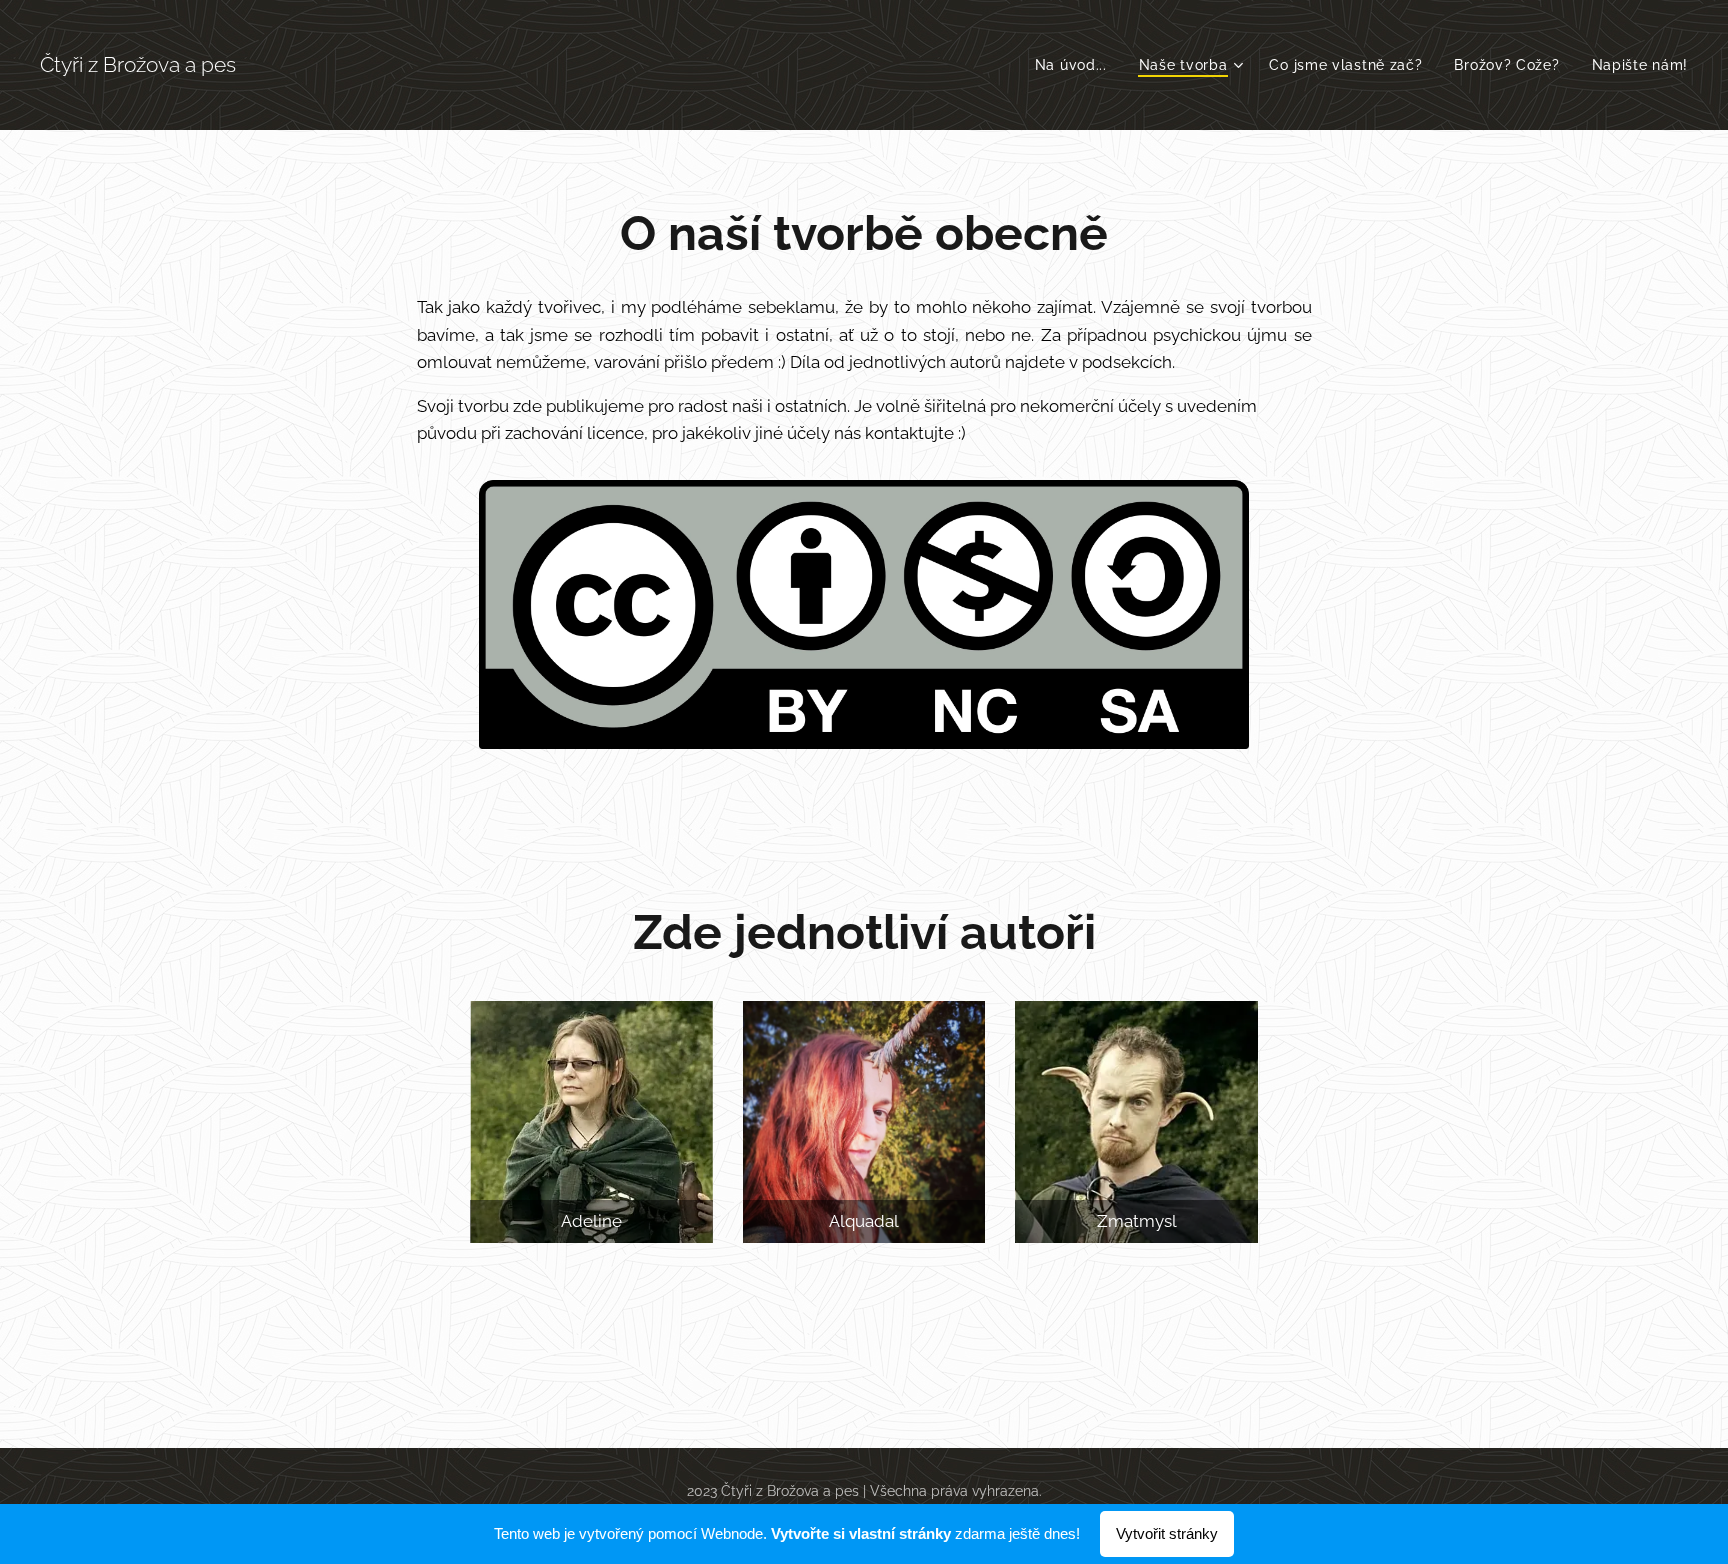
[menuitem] (1076, 65)
